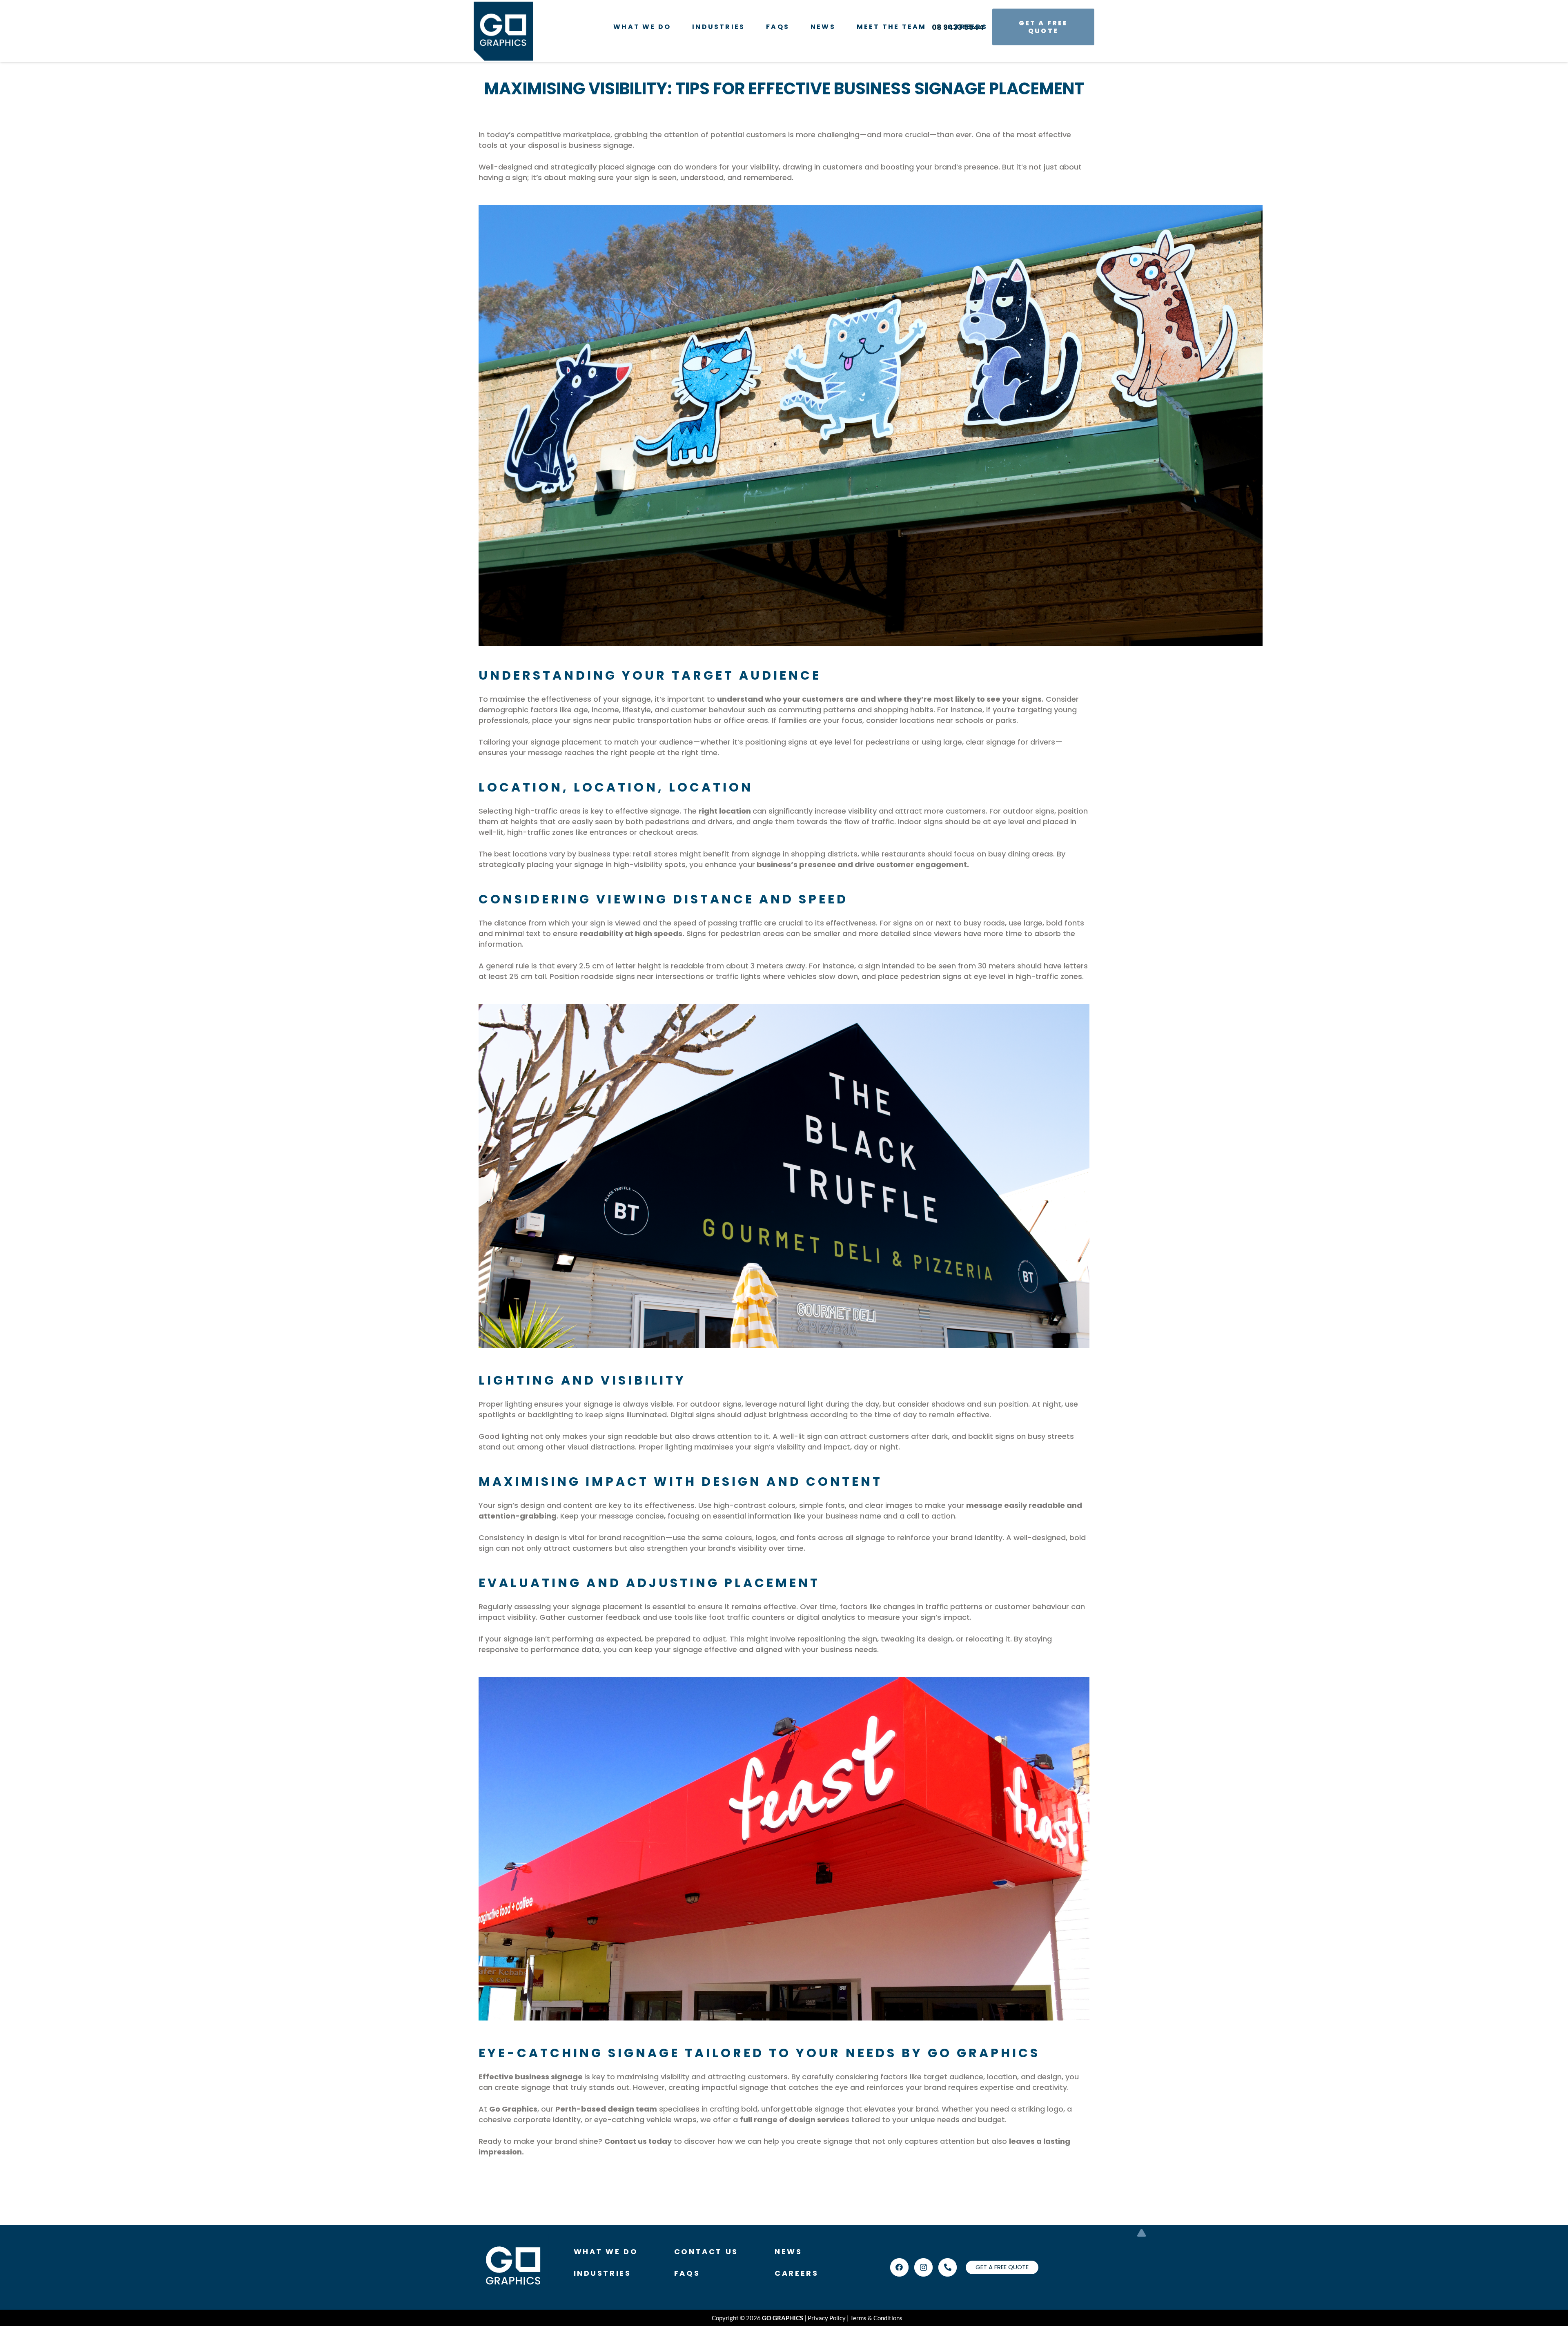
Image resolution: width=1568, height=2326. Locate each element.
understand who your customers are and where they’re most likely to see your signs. (880, 699)
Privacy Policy (827, 2318)
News (788, 2251)
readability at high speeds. (632, 933)
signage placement (566, 742)
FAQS (687, 2273)
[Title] (948, 2267)
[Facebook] (899, 2267)
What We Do (606, 2251)
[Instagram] (923, 2267)
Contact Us (706, 2251)
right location (725, 811)
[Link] (503, 31)
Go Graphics (513, 2109)
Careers (796, 2273)
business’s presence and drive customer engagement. (863, 864)
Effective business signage (531, 2077)
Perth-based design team (606, 2109)
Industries (602, 2273)
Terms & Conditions (876, 2318)
